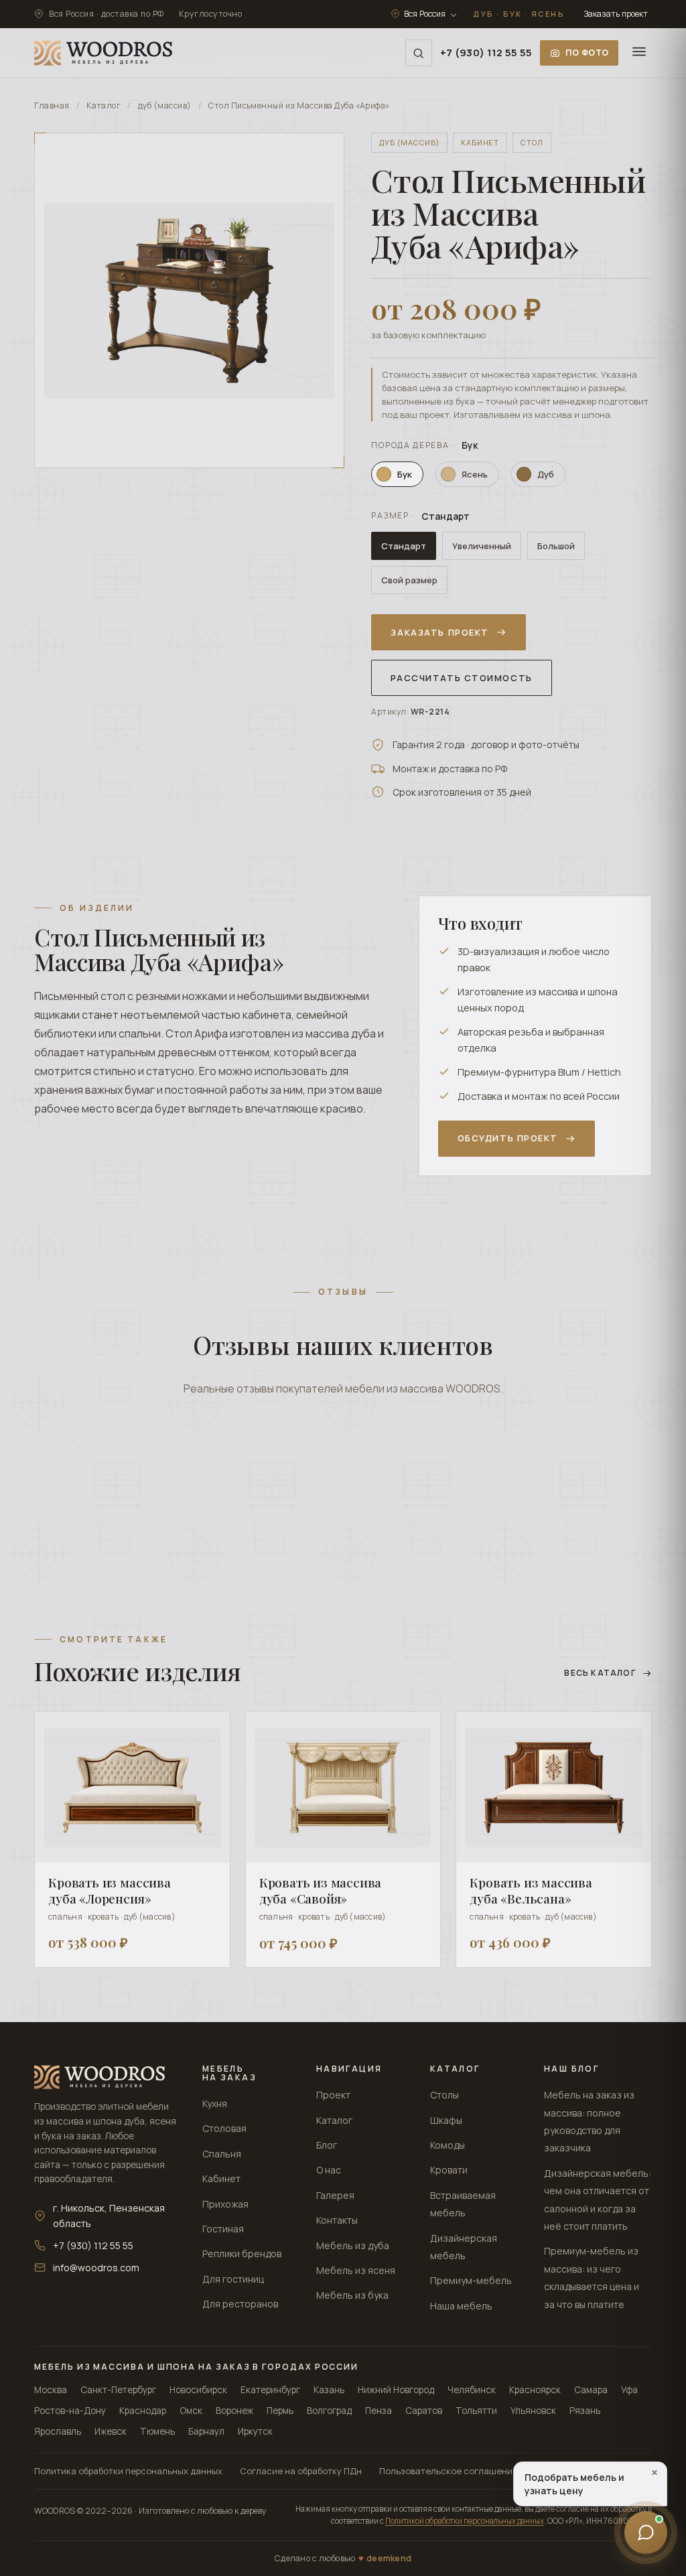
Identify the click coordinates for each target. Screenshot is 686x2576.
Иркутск (255, 2431)
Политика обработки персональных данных (128, 2471)
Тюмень (157, 2431)
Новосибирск (198, 2390)
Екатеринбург (270, 2390)
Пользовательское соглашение (449, 2471)
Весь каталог (600, 1673)
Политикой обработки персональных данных (465, 2521)
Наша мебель (461, 2306)
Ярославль (58, 2431)
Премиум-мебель (471, 2280)
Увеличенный (482, 546)
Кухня (215, 2103)
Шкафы (446, 2120)
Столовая (224, 2128)
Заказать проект (616, 14)
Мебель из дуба (353, 2245)
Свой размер (409, 580)
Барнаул (206, 2431)
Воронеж (234, 2411)
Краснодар (143, 2411)
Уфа (629, 2390)
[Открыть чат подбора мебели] (646, 2534)
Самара (591, 2390)
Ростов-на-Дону (70, 2411)
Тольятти (476, 2411)
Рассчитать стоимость (461, 678)
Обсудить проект (508, 1138)
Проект (333, 2095)
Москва (51, 2390)
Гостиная (223, 2229)
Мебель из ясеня (356, 2270)
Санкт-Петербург (118, 2390)
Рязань (585, 2411)
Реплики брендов (242, 2253)
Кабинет (221, 2178)
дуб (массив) (165, 105)
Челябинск (472, 2390)
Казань (329, 2390)
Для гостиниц (233, 2279)
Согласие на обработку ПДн (301, 2471)
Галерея (335, 2195)
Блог (327, 2145)
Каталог (104, 105)
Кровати (449, 2170)
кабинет (480, 142)
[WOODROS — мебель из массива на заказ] (103, 53)
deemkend (389, 2558)
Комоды (448, 2145)
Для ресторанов (240, 2304)
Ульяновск (533, 2411)
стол (532, 142)
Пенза (379, 2411)
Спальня (222, 2154)
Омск (191, 2411)
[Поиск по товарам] (419, 53)
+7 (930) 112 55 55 (486, 53)
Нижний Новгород (396, 2390)
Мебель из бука (352, 2295)
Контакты (337, 2220)
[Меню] (639, 53)
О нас (329, 2170)
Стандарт (404, 546)
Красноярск (535, 2390)
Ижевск (111, 2431)
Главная (52, 105)
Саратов (424, 2411)
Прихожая (225, 2204)
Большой (556, 546)
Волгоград (329, 2411)
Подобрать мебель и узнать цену (591, 2482)
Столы (444, 2095)
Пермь (280, 2411)
